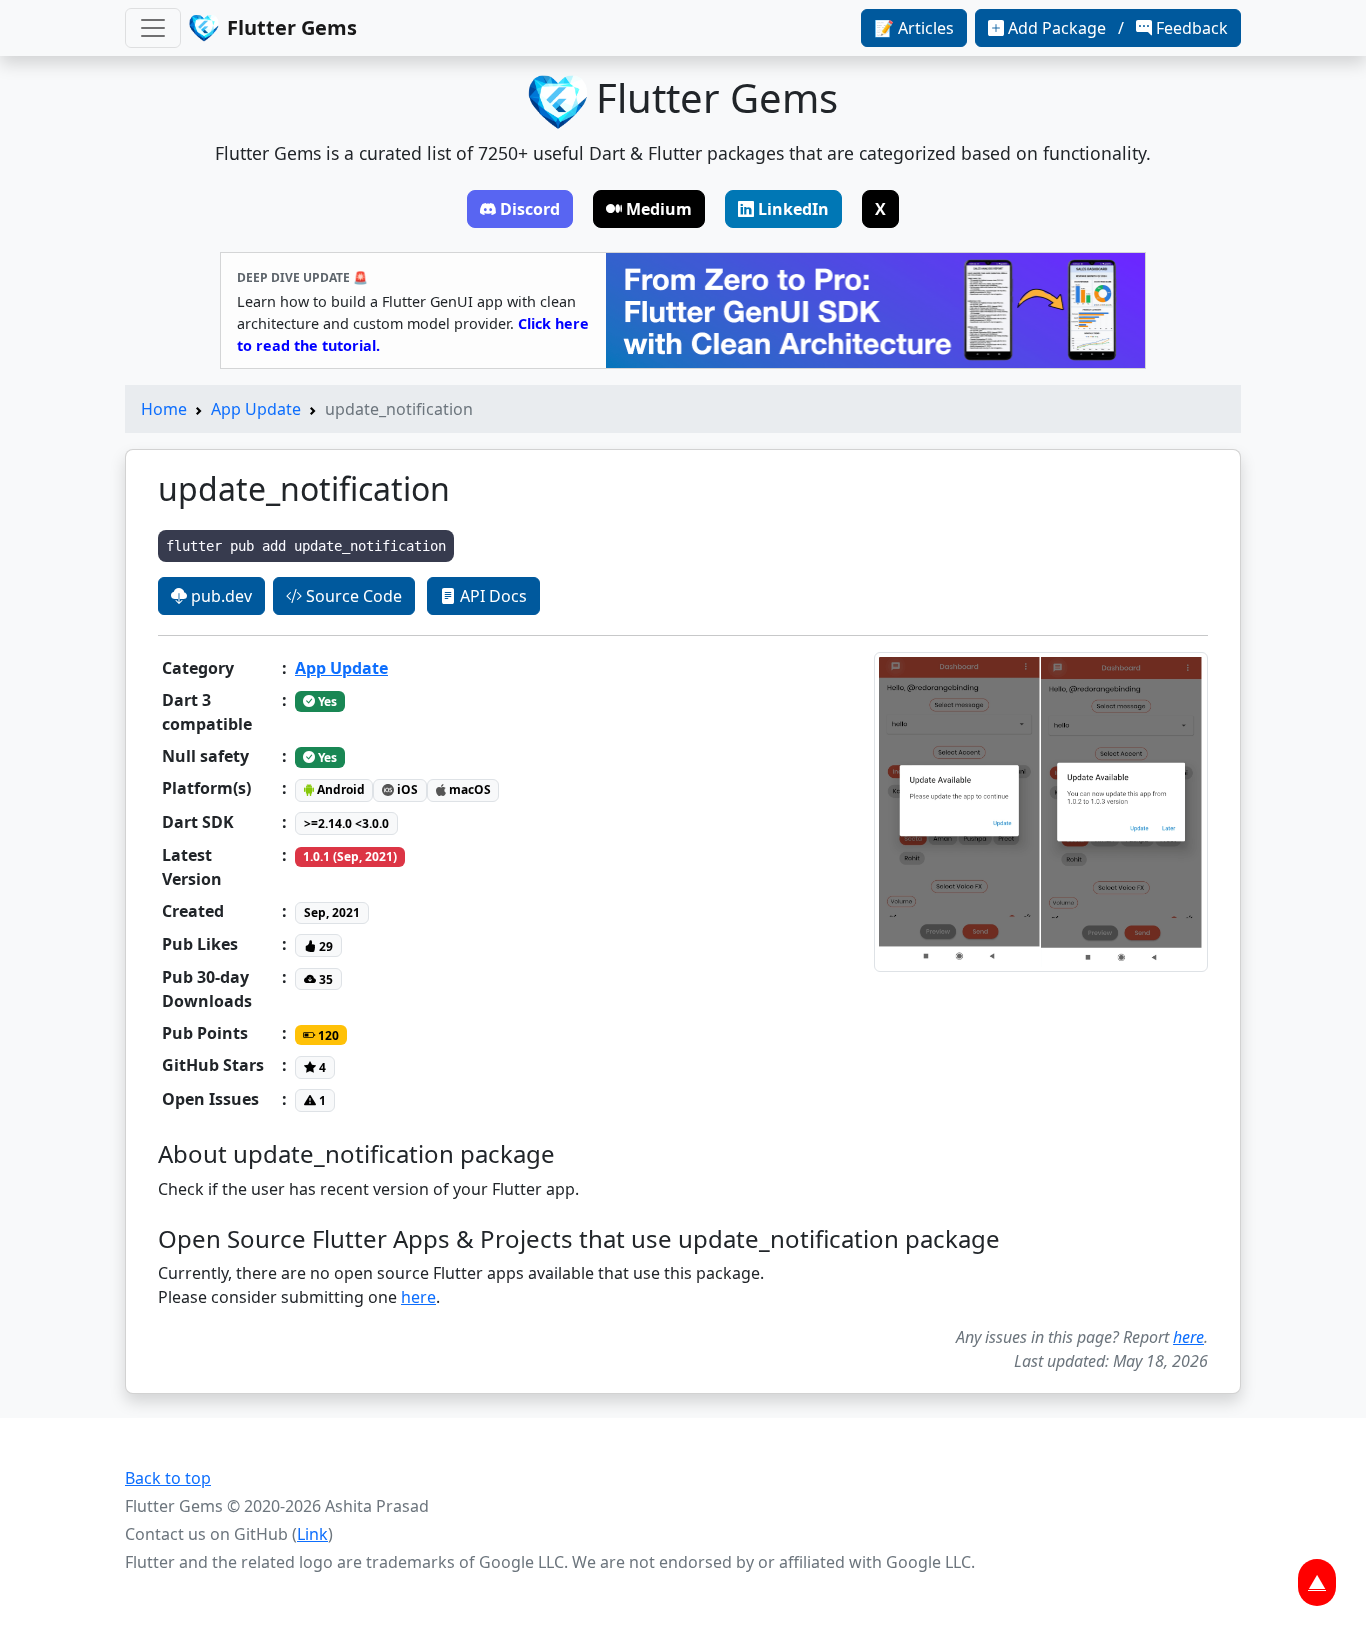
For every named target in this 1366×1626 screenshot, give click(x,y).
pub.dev (219, 596)
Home (164, 409)
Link (312, 1534)
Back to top (168, 1478)
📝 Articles (914, 28)
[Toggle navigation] (153, 28)
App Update (256, 409)
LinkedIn (793, 209)
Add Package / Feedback (1118, 28)
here (418, 1297)
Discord (530, 209)
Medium (659, 209)
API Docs (491, 596)
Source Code (352, 596)
